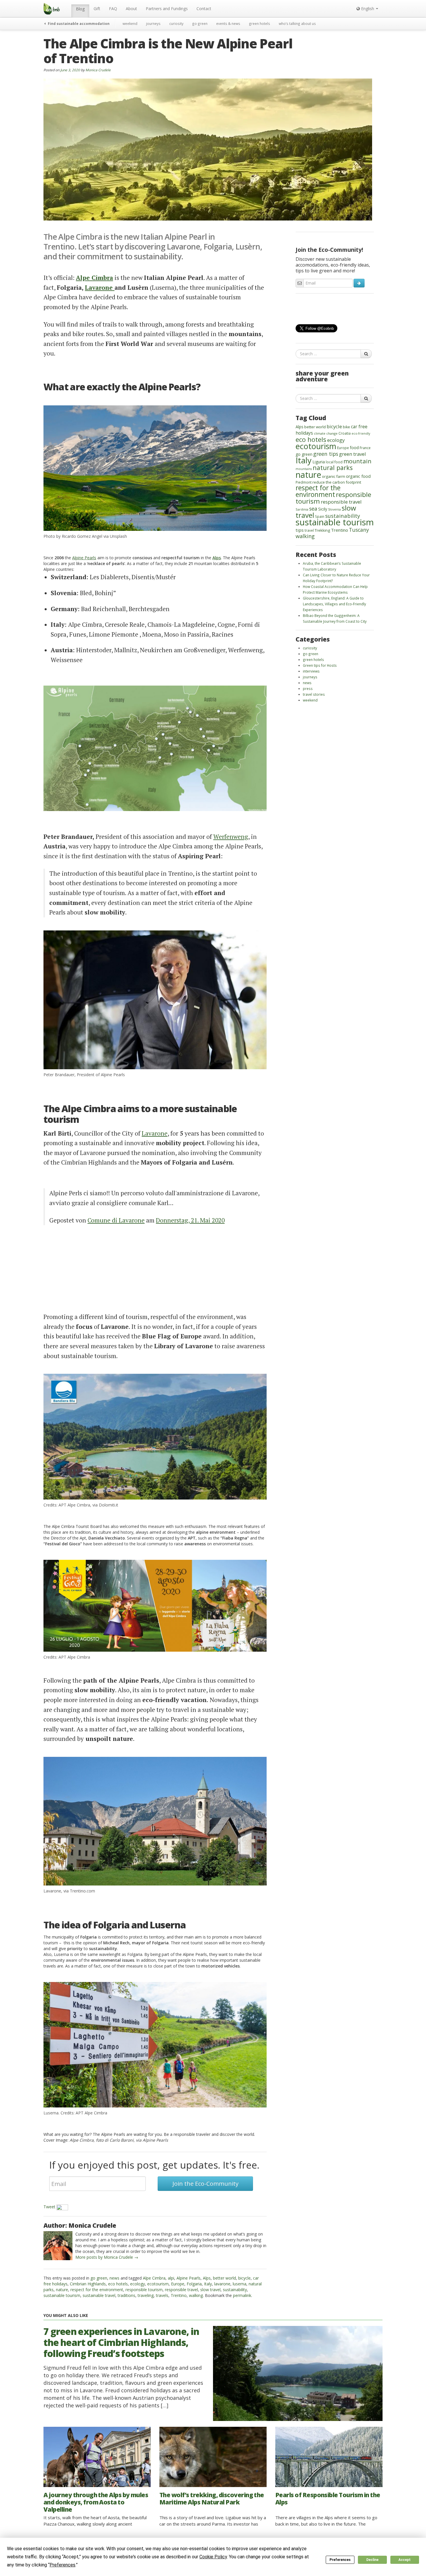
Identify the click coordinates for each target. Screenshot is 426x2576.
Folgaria (194, 2284)
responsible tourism (144, 2290)
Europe (178, 2284)
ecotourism (158, 2284)
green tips (326, 454)
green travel (353, 454)
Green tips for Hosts (320, 665)
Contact (204, 9)
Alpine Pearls (84, 558)
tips (300, 530)
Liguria (319, 462)
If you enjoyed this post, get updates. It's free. (154, 2165)
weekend (130, 23)
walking (196, 2295)
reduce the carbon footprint (337, 482)
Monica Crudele (98, 70)
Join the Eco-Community (205, 2184)
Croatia (345, 433)
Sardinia (302, 509)
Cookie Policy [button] (213, 2557)
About (131, 9)
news (114, 2278)
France (365, 448)
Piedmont (304, 482)
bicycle (244, 2278)
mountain (357, 461)
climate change (326, 433)
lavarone (222, 2284)
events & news (228, 23)
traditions (126, 2295)
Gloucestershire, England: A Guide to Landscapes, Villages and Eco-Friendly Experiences (334, 604)
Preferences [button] (62, 2565)
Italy (208, 2284)
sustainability (235, 2290)
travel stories (314, 694)
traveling (146, 2295)
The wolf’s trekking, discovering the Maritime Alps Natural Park (212, 2498)
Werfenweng (231, 837)
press (308, 688)
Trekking (322, 530)
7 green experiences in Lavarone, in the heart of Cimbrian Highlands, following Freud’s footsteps (121, 2342)
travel (309, 530)
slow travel (210, 2290)
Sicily (323, 509)
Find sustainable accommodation (78, 23)
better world (224, 2278)
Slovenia (334, 509)
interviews (311, 671)
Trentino (179, 2295)
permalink (242, 2295)
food (354, 448)
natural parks (333, 468)
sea (313, 509)
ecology (138, 2284)
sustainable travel (99, 2295)
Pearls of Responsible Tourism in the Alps (328, 2498)
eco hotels (118, 2284)
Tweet (49, 2207)
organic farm (334, 476)
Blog (80, 9)
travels (162, 2295)
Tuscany (359, 530)
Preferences (340, 2560)
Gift (97, 9)
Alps (207, 2278)
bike (346, 427)
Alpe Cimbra (154, 2278)
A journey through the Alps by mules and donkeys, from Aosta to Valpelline (96, 2502)
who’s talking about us (297, 23)
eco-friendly (361, 433)
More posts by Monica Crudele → (107, 2257)
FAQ (113, 9)
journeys (153, 23)
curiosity (176, 23)
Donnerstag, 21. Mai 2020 (190, 1220)
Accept (405, 2560)
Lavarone (100, 287)
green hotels (260, 23)
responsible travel (181, 2290)
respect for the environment (97, 2290)
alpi (171, 2278)
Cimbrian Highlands (88, 2284)
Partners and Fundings (167, 9)
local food (334, 462)
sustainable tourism (62, 2295)
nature (62, 2290)
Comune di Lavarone (116, 1220)
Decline (372, 2560)
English (368, 9)
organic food (358, 476)
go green (200, 23)
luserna (240, 2284)
